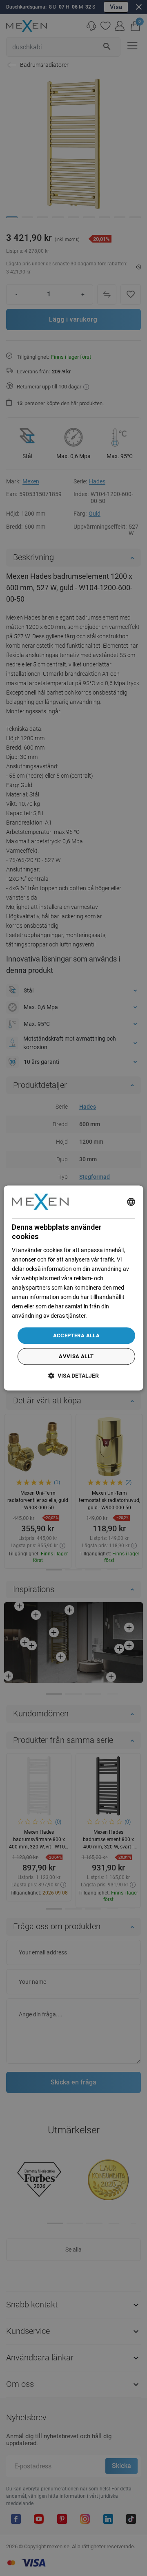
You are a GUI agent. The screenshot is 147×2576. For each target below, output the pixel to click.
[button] (73, 1376)
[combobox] (131, 1202)
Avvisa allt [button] (76, 1357)
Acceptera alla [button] (77, 1335)
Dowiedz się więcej (111, 1316)
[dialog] (73, 1288)
